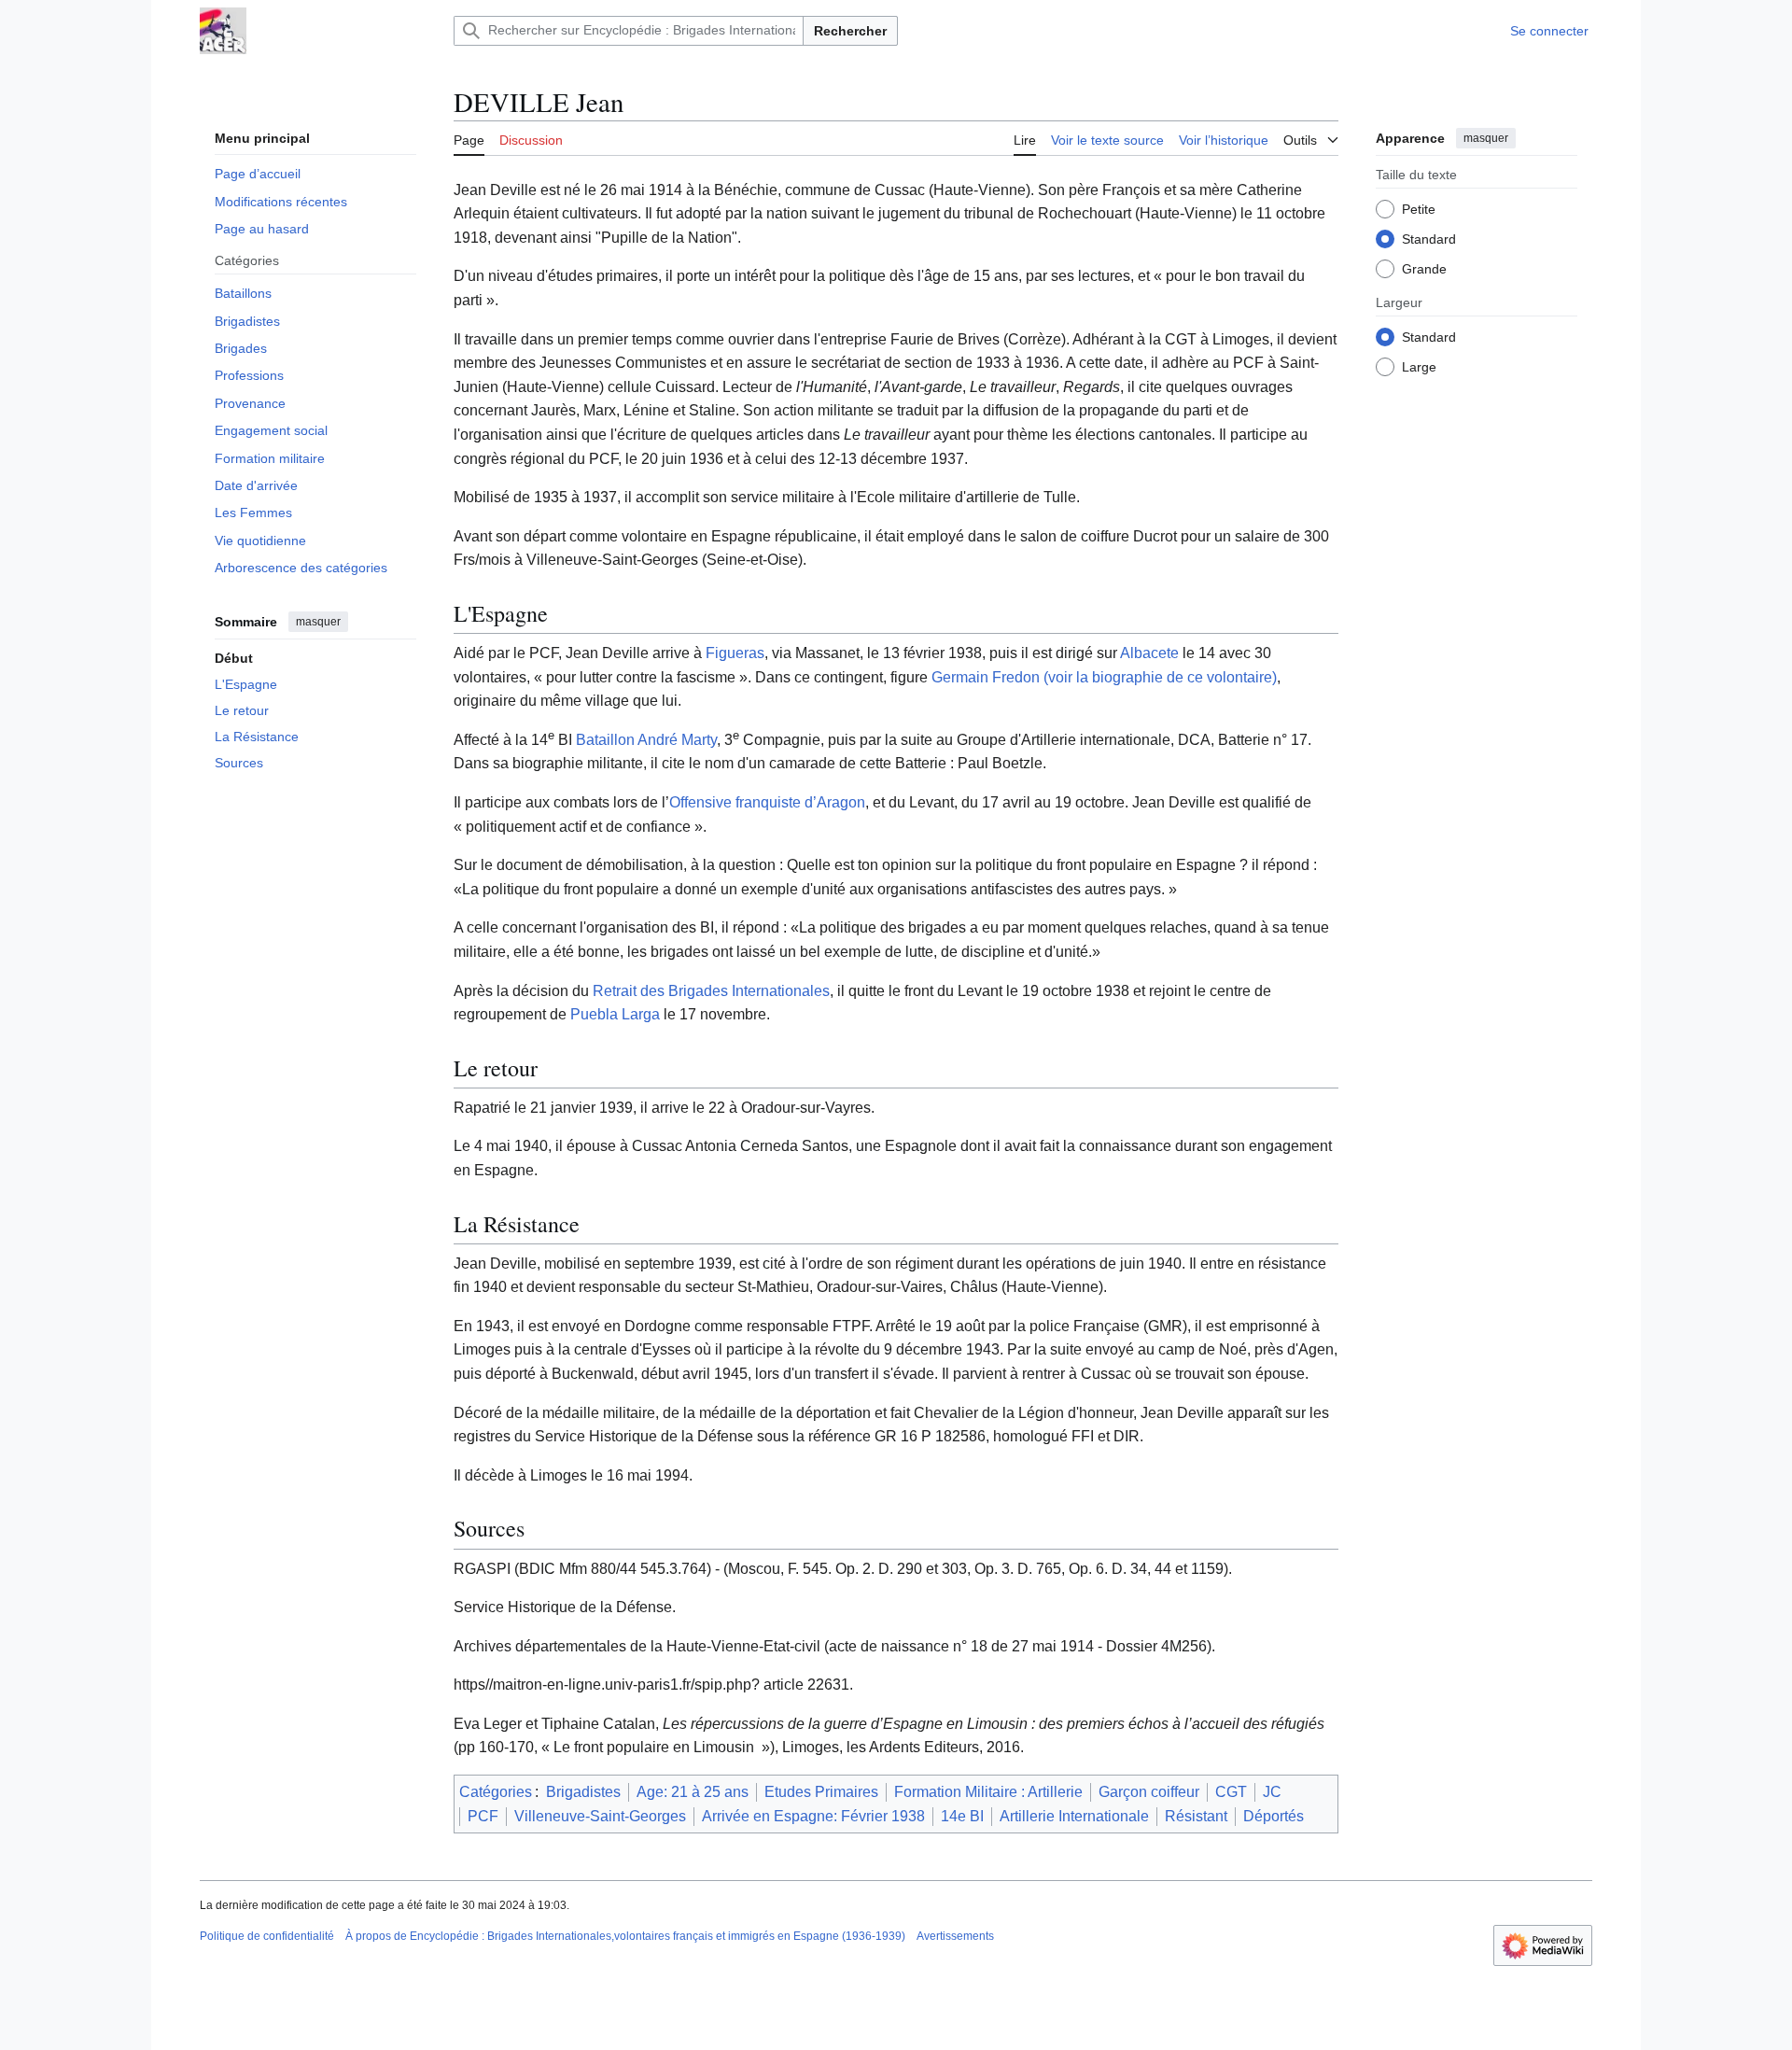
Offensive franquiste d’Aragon (767, 802)
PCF (483, 1816)
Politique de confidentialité (267, 1936)
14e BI (962, 1816)
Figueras (735, 653)
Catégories (496, 1792)
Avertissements (955, 1936)
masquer (318, 622)
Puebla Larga (615, 1014)
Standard (1429, 238)
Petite (1419, 208)
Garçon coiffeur (1149, 1792)
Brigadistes (583, 1792)
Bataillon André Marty (646, 740)
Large (1419, 366)
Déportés (1274, 1816)
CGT (1231, 1792)
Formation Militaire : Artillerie (988, 1792)
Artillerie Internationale (1074, 1816)
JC (1272, 1792)
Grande (1424, 268)
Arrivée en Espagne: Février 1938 (813, 1816)
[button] (1311, 137)
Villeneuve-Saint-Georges (600, 1816)
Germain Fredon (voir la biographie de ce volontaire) (1104, 677)
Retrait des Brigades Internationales (711, 991)
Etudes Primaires (821, 1792)
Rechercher (850, 31)
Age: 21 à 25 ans (693, 1792)
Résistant (1196, 1816)
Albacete (1149, 653)
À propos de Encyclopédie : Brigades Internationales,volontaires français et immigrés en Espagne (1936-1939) (625, 1936)
